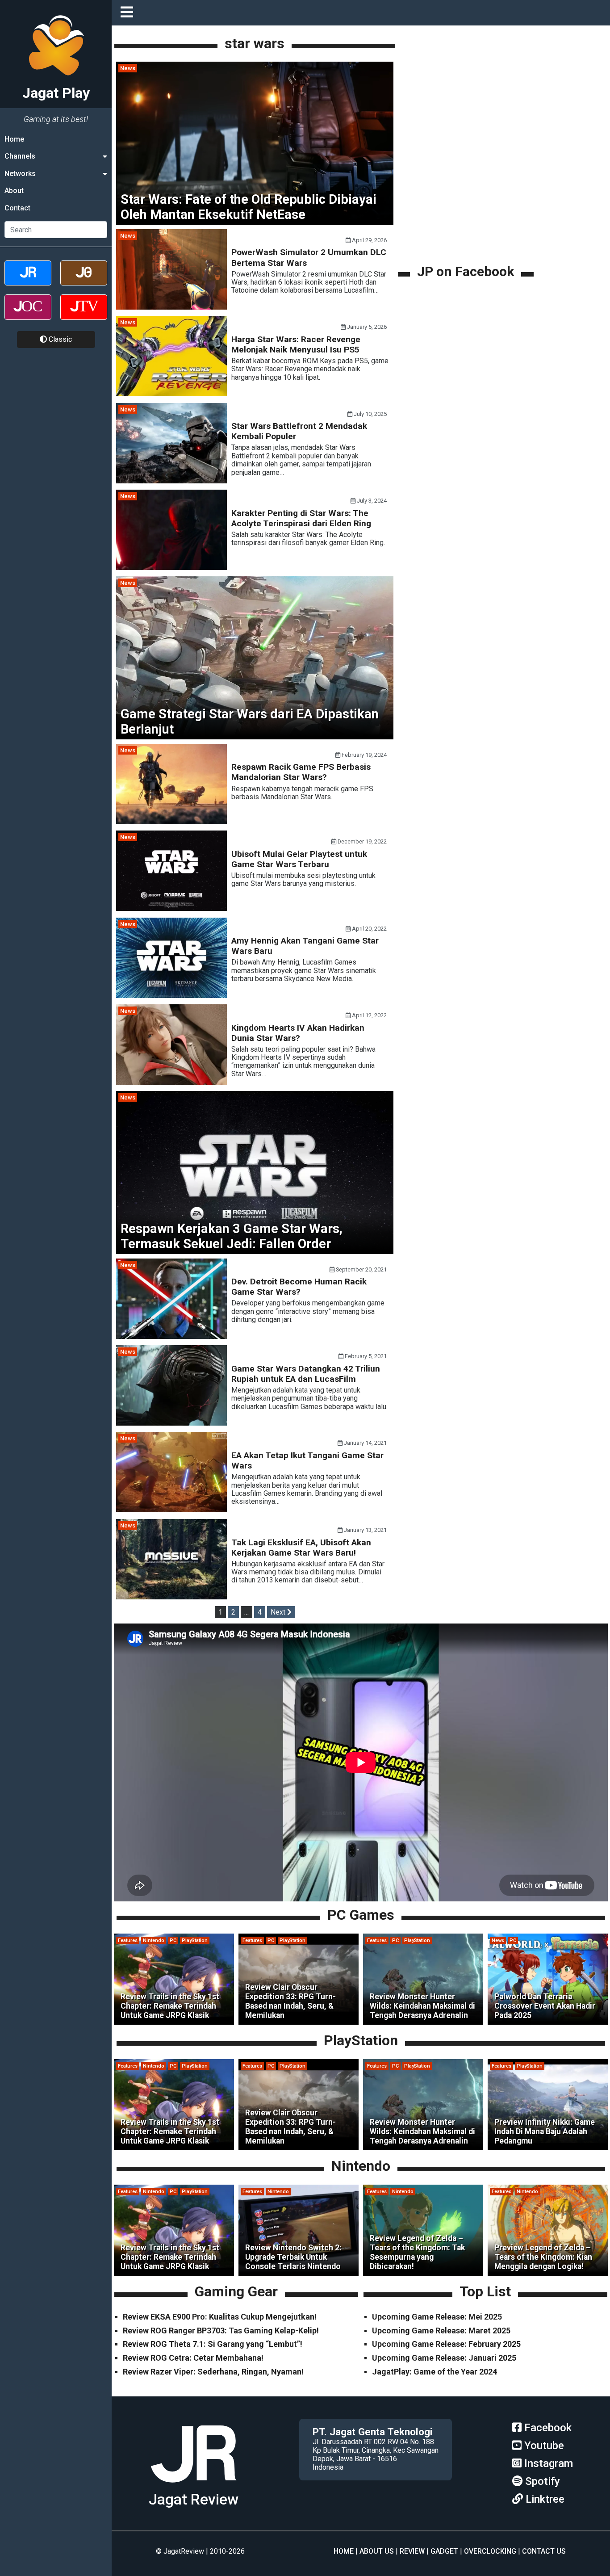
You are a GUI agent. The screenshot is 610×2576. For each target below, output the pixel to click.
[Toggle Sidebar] (129, 13)
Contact (17, 208)
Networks (20, 174)
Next (279, 1612)
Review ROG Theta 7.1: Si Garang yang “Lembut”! (213, 2344)
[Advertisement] (467, 200)
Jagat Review (194, 2499)
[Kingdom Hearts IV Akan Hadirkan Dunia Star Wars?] (171, 1082)
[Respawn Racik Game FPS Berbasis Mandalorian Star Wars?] (171, 822)
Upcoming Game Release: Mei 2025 (437, 2317)
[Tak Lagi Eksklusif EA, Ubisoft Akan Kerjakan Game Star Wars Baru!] (171, 1597)
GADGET (444, 2551)
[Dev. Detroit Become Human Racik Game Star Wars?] (171, 1336)
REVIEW (412, 2551)
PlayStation (195, 1940)
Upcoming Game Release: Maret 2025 (441, 2331)
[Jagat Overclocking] (28, 315)
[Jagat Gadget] (84, 281)
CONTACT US (544, 2551)
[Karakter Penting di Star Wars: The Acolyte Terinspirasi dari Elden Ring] (171, 568)
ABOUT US (377, 2551)
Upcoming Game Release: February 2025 (446, 2344)
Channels (20, 156)
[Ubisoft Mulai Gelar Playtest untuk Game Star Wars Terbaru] (171, 908)
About (14, 191)
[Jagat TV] (84, 315)
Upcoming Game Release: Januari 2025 (444, 2358)
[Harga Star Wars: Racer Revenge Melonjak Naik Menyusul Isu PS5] (171, 394)
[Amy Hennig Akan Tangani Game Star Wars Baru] (171, 996)
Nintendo (154, 1940)
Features (128, 1940)
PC (173, 1940)
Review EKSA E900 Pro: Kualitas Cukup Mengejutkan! (220, 2317)
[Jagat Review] (28, 281)
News (128, 68)
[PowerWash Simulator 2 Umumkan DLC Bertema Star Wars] (171, 307)
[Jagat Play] (193, 2486)
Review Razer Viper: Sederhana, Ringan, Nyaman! (213, 2372)
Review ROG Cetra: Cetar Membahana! (193, 2358)
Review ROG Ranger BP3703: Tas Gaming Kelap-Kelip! (221, 2331)
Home (14, 139)
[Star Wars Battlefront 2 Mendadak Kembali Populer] (171, 481)
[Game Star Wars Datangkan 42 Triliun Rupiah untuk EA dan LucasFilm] (171, 1423)
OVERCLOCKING (490, 2551)
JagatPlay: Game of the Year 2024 (435, 2372)
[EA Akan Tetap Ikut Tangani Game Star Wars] (171, 1510)
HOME (344, 2551)
